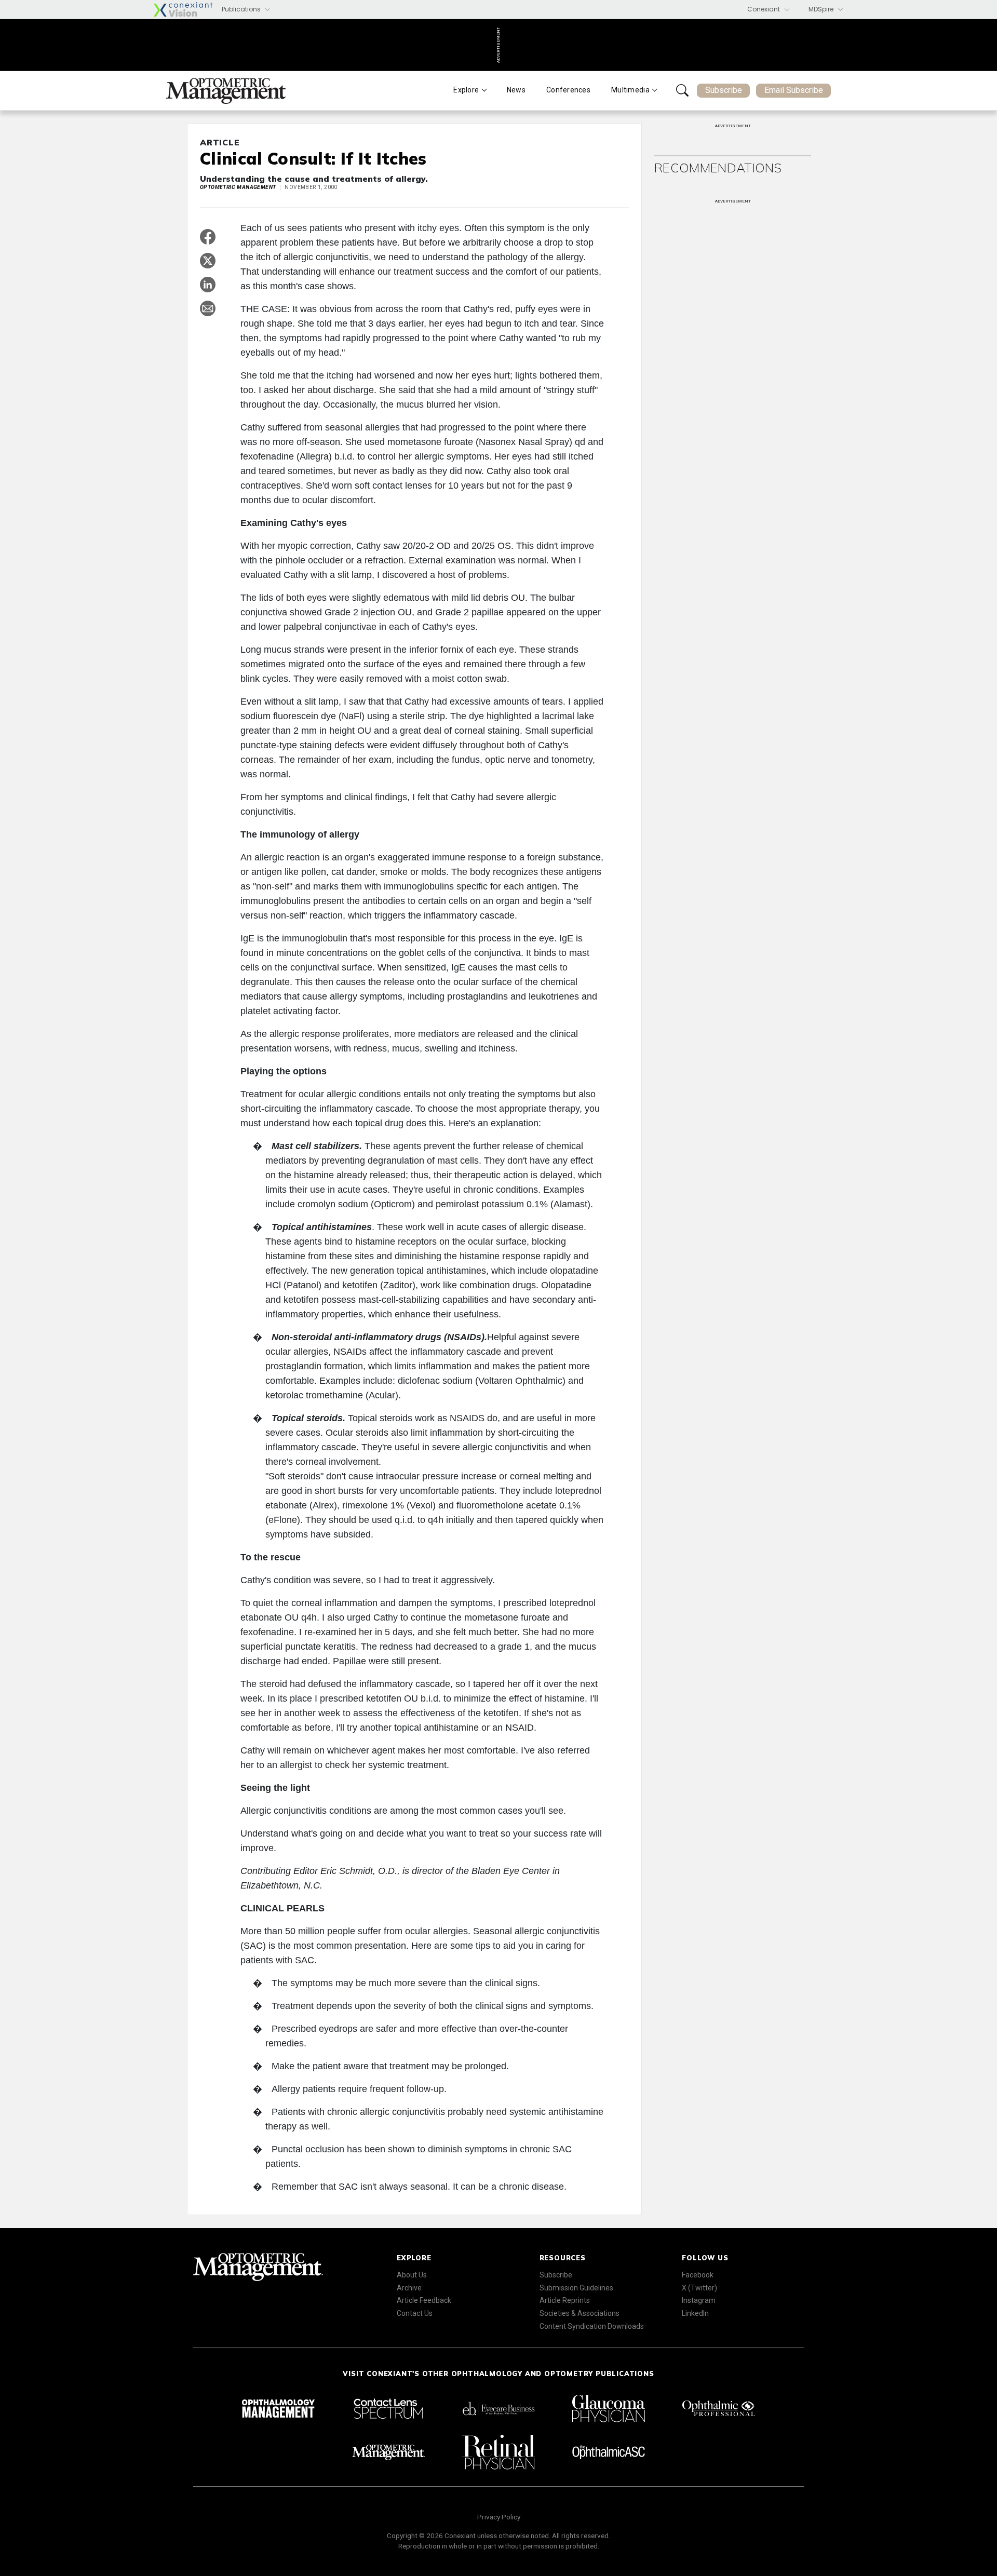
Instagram (699, 2300)
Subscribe (724, 90)
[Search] (682, 90)
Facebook (698, 2275)
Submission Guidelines (576, 2288)
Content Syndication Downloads (592, 2326)
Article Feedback (424, 2300)
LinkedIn (695, 2313)
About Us (412, 2275)
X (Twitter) (699, 2288)
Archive (409, 2288)
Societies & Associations (580, 2313)
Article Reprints (565, 2300)
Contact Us (415, 2313)
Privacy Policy (499, 2517)
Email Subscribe (794, 90)
